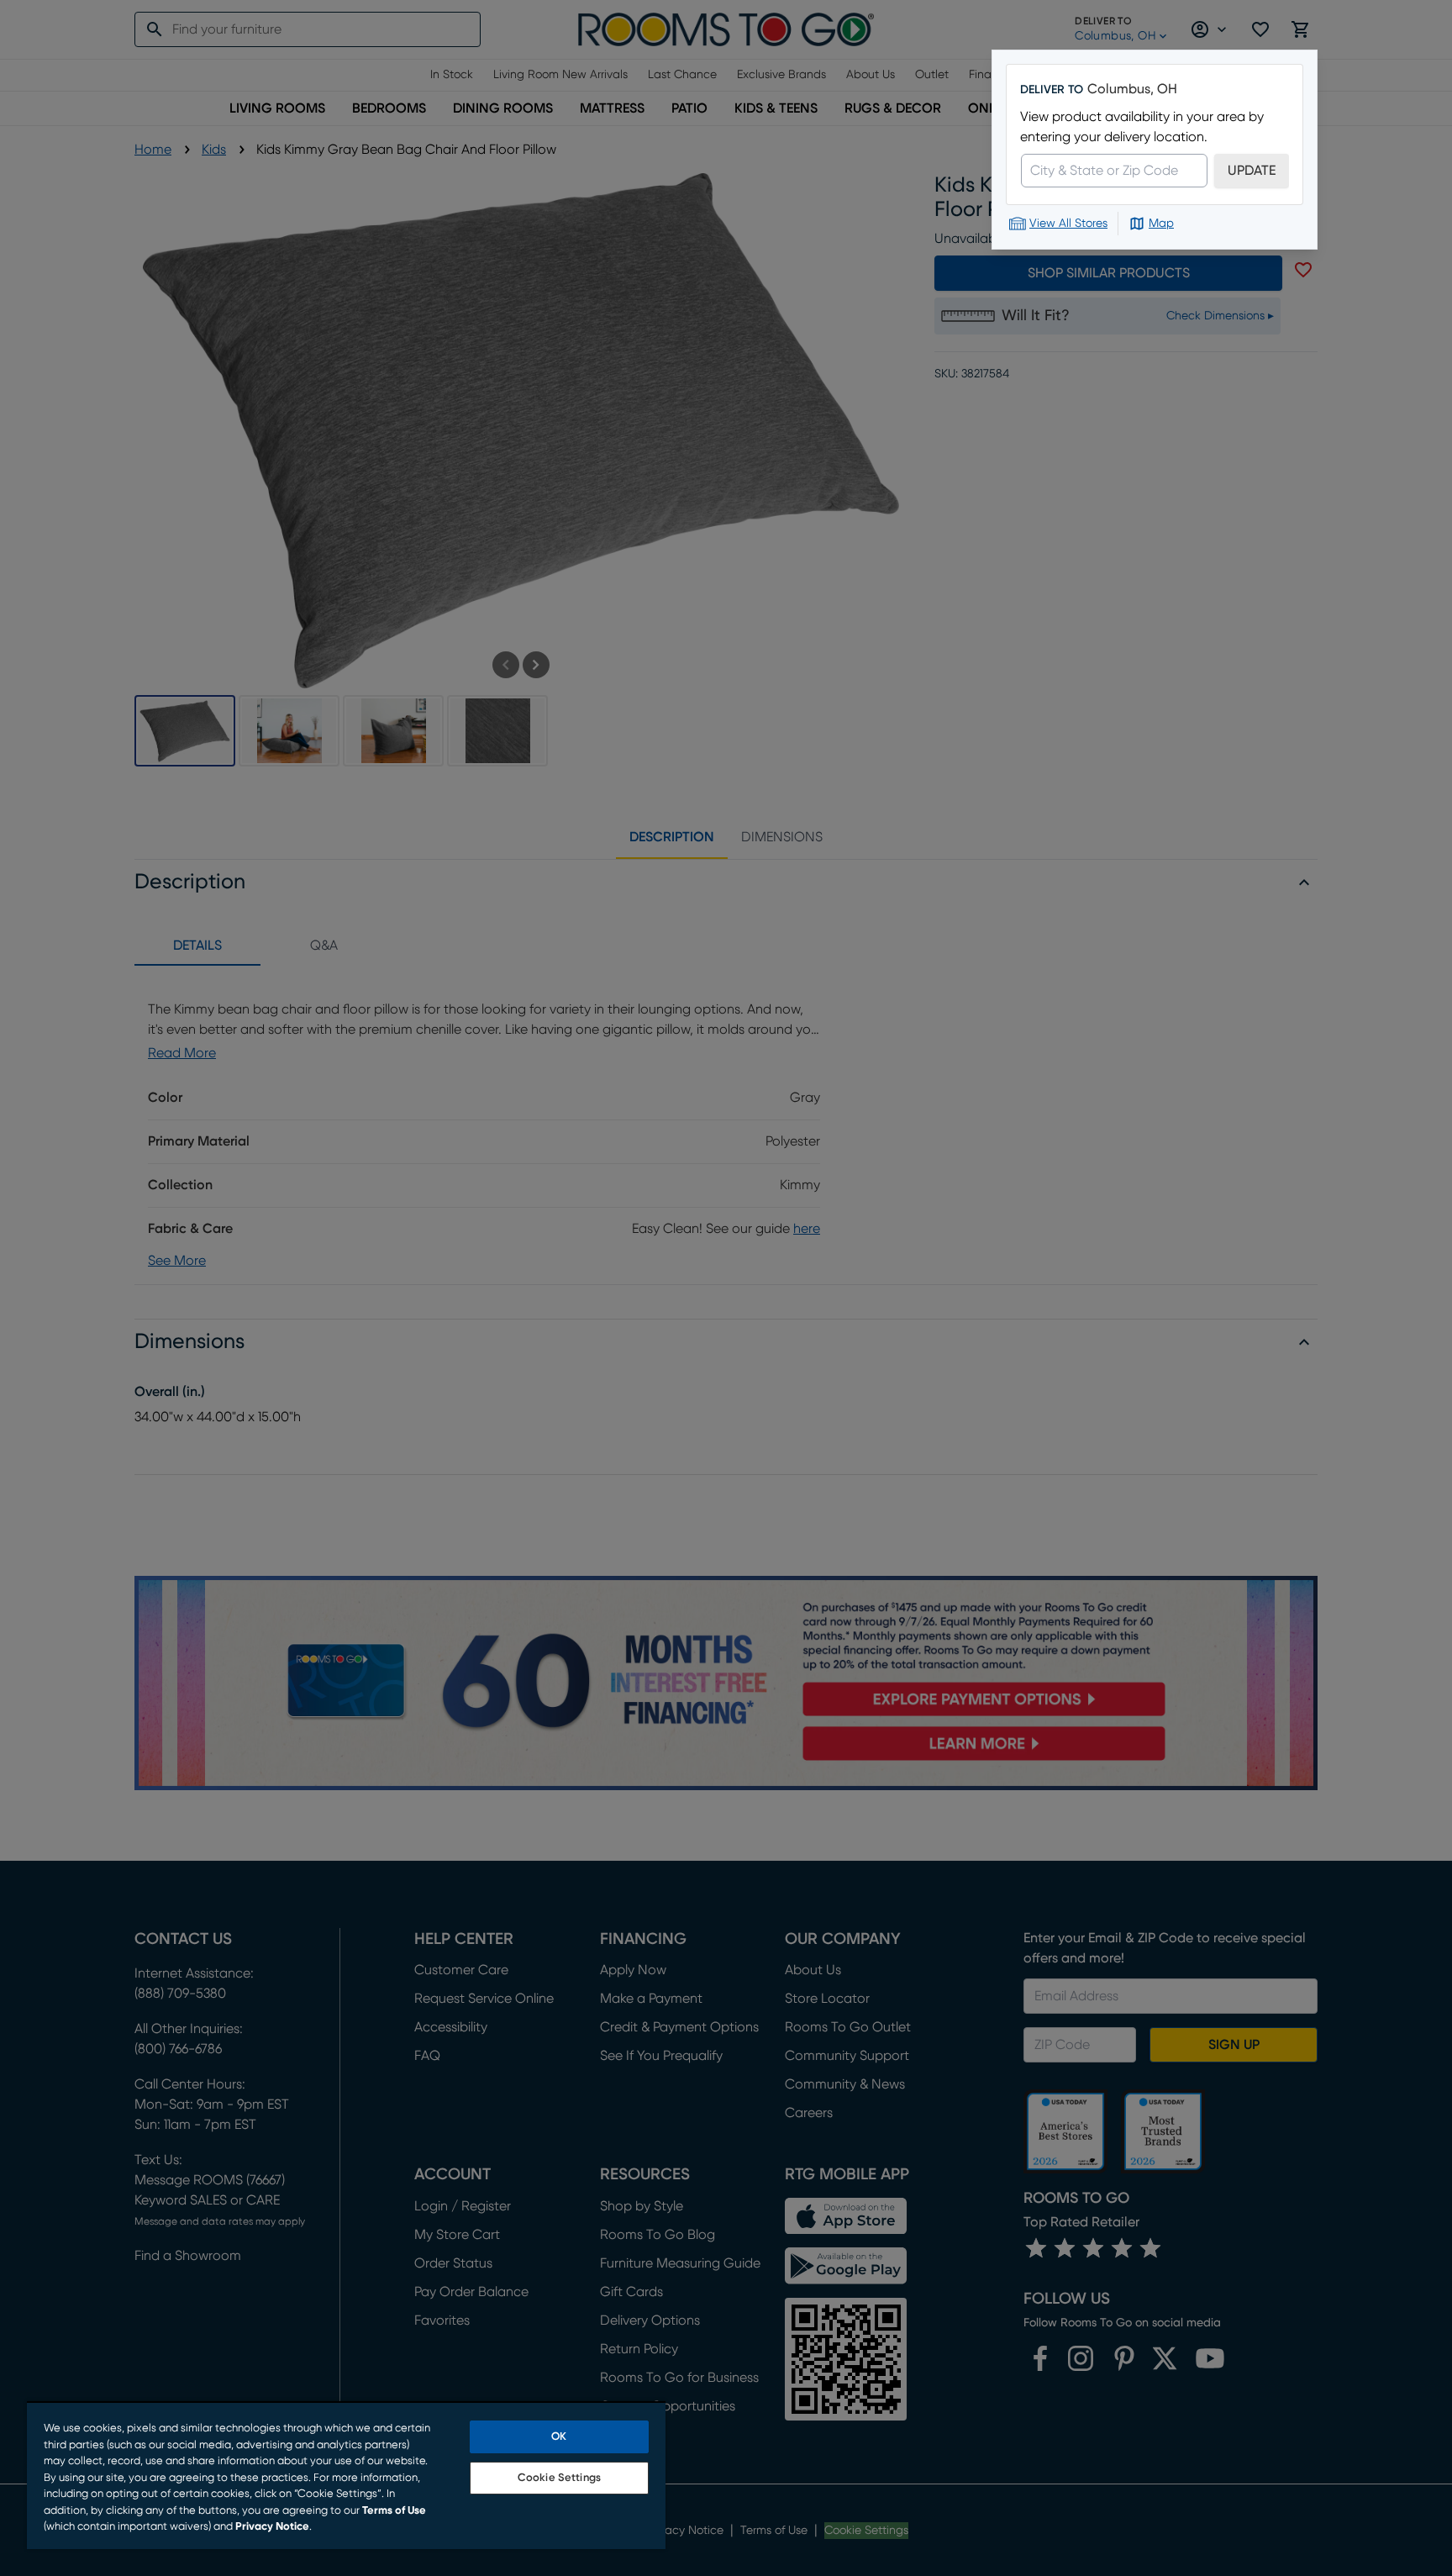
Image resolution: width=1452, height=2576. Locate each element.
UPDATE (1252, 171)
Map (1161, 224)
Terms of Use (394, 2511)
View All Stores (1068, 224)
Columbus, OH (1132, 89)
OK (559, 2437)
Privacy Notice (272, 2527)
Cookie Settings (559, 2478)
